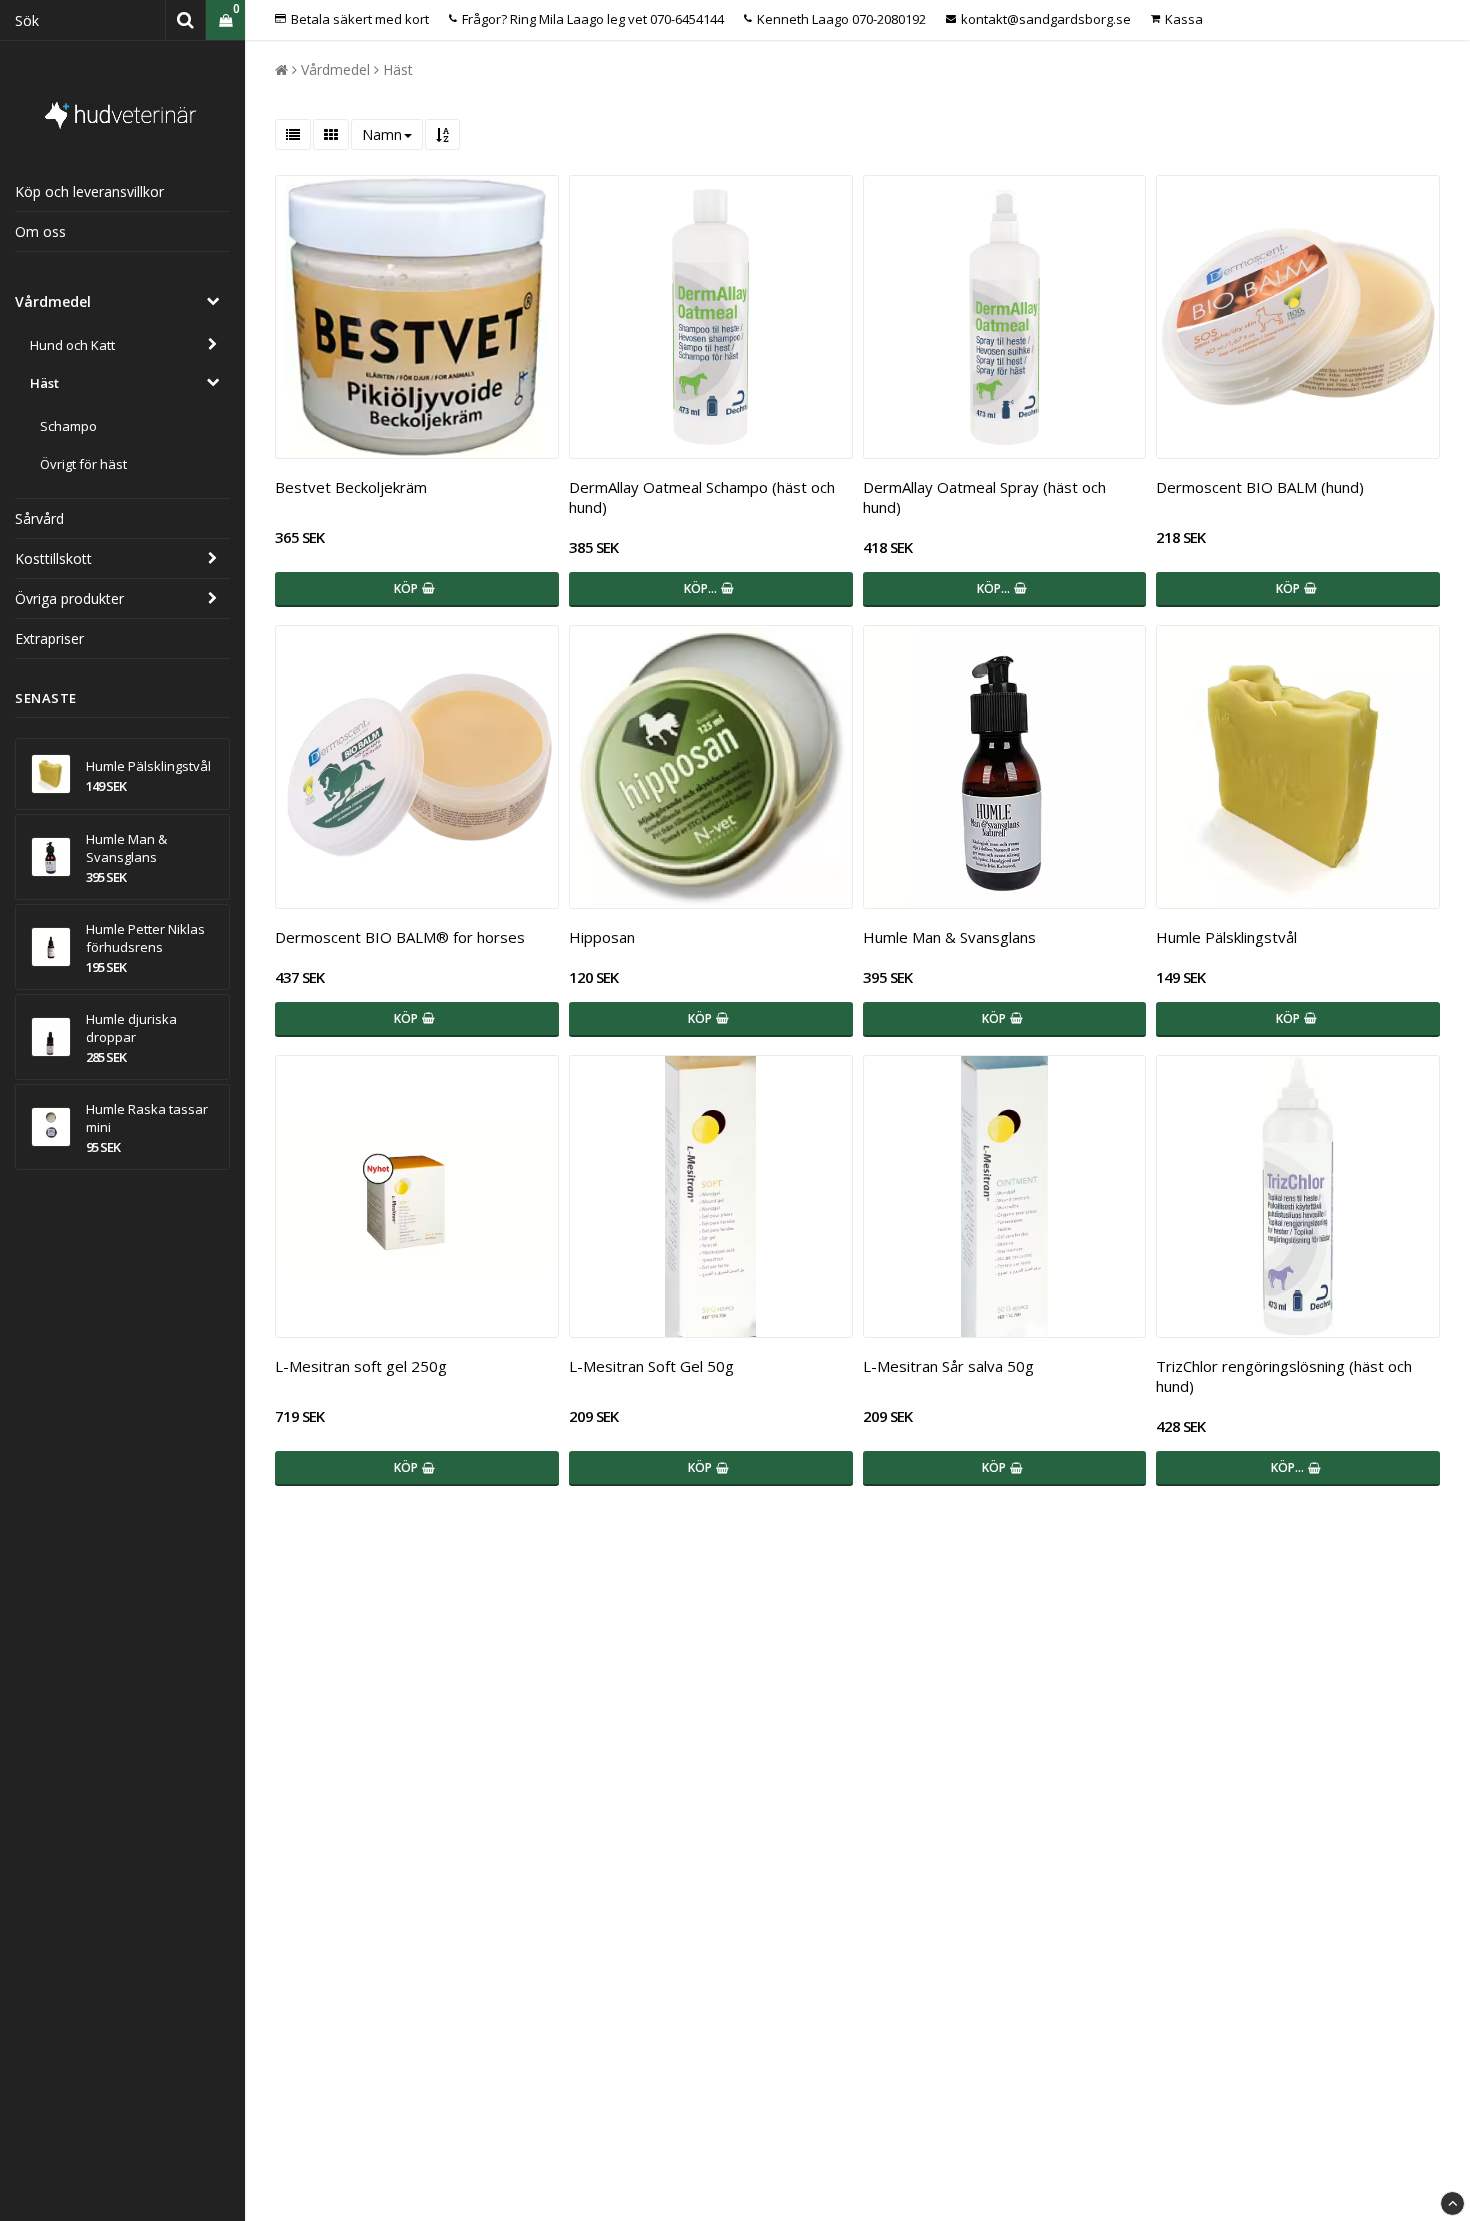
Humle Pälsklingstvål (148, 766)
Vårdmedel (53, 301)
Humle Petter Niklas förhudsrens (145, 938)
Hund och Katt (72, 345)
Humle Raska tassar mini (147, 1118)
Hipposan (602, 937)
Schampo (68, 426)
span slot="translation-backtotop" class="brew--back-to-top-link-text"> (1452, 2203)
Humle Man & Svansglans (126, 848)
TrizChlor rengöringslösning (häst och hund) (1284, 1376)
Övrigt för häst (83, 464)
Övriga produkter (69, 598)
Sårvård (39, 518)
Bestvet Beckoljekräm (351, 487)
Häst (44, 383)
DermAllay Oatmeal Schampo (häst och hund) (702, 497)
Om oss (40, 231)
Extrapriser (49, 638)
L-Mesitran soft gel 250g (361, 1366)
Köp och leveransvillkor (89, 191)
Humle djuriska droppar (131, 1028)
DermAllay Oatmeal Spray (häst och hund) (984, 497)
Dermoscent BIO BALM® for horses (400, 937)
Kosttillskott (53, 558)
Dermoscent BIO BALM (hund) (1260, 487)
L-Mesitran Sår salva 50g (948, 1366)
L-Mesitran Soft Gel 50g (651, 1366)
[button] (225, 20)
